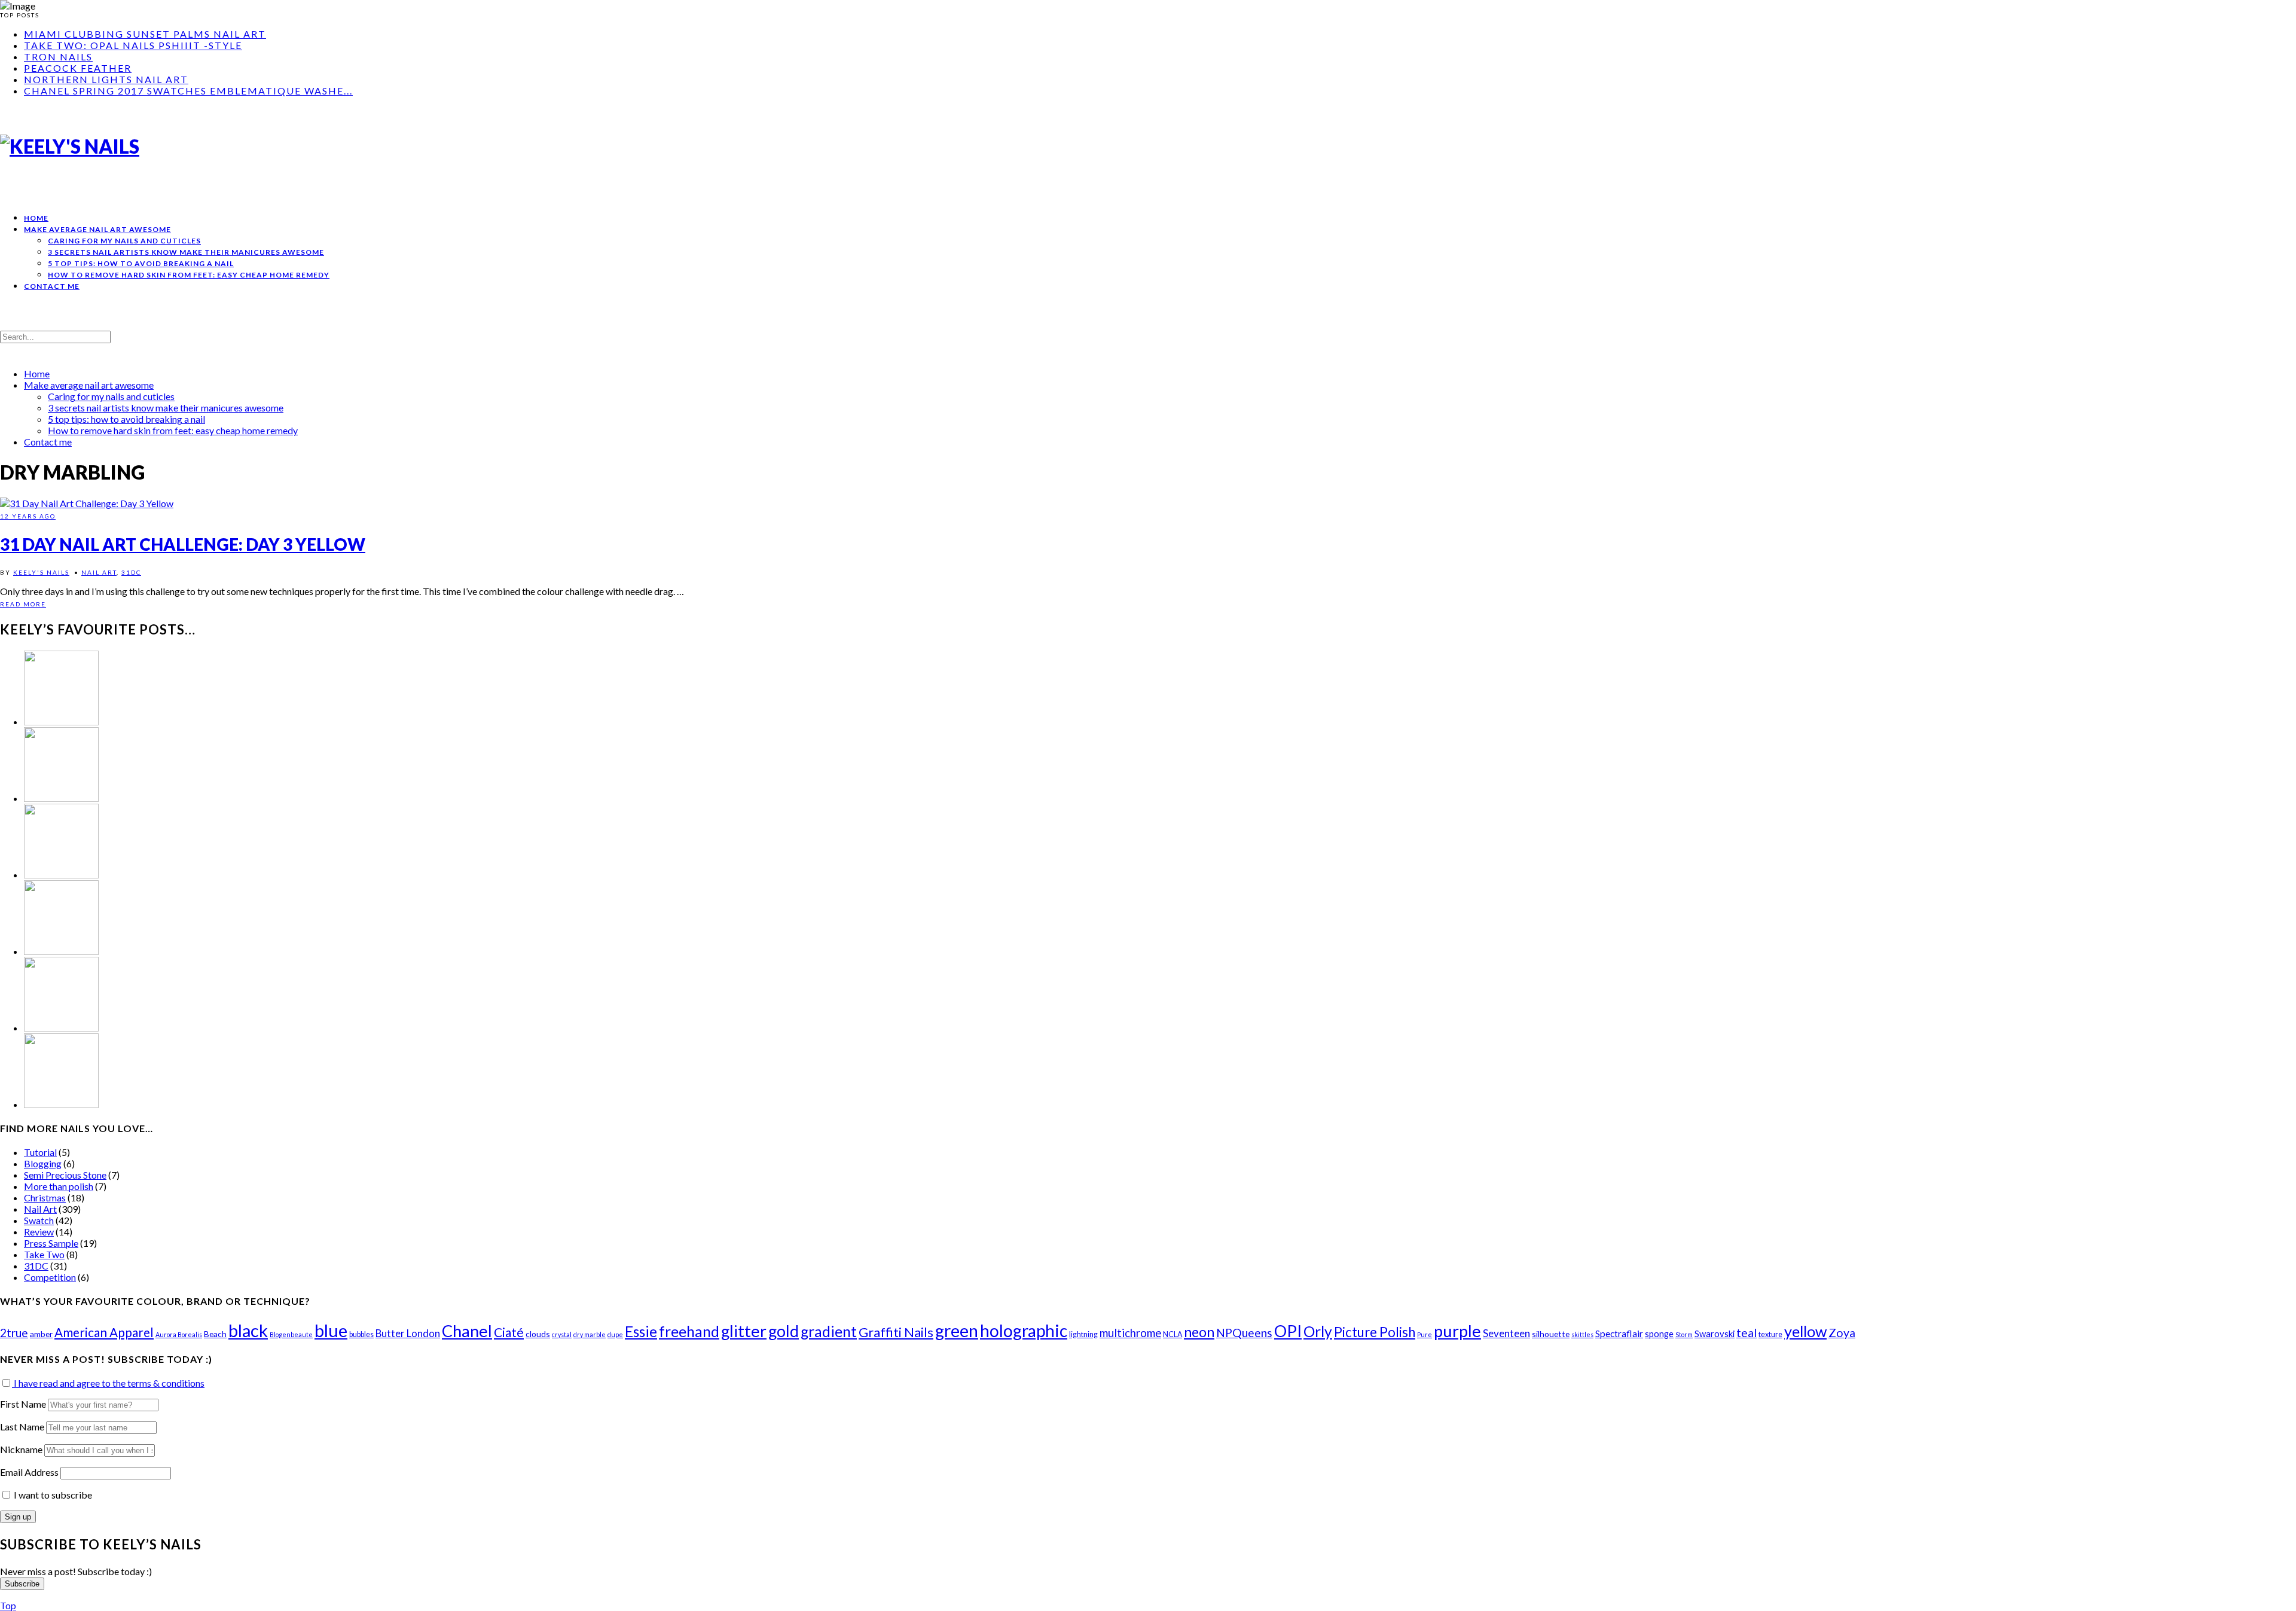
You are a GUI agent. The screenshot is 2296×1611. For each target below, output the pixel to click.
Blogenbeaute (291, 1334)
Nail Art (99, 572)
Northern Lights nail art (106, 79)
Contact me (52, 286)
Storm (1684, 1334)
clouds (538, 1334)
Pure (1425, 1334)
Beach (215, 1334)
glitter (744, 1331)
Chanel (467, 1331)
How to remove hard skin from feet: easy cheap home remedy (189, 275)
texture (1770, 1334)
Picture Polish (1375, 1332)
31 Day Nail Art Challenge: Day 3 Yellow (183, 544)
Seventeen (1506, 1333)
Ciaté (509, 1332)
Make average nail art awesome (97, 229)
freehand (689, 1331)
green (957, 1331)
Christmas (45, 1197)
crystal (562, 1334)
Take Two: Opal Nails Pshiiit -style (133, 45)
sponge (1659, 1334)
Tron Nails (58, 57)
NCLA (1173, 1334)
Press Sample (51, 1243)
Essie (641, 1331)
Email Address (30, 1472)
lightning (1083, 1334)
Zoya (1842, 1333)
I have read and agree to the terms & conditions (108, 1383)
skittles (1582, 1334)
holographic (1024, 1331)
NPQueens (1244, 1333)
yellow (1805, 1331)
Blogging (43, 1163)
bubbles (361, 1334)
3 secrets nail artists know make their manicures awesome (186, 252)
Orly (1318, 1331)
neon (1199, 1332)
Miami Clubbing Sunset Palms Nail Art (145, 34)
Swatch (39, 1220)
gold (784, 1331)
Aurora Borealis (179, 1334)
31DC (131, 572)
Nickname (21, 1449)
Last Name (22, 1427)
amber (41, 1334)
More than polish (59, 1186)
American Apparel (104, 1332)
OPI (1288, 1331)
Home (36, 218)
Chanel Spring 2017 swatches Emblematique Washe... (188, 91)
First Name (23, 1404)
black (248, 1330)
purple (1457, 1331)
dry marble (590, 1334)
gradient (829, 1331)
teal (1747, 1333)
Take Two (44, 1254)
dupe (615, 1334)
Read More (23, 604)
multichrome (1130, 1333)
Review (39, 1232)
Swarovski (1715, 1334)
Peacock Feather (78, 68)
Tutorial (40, 1152)
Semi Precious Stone (65, 1175)
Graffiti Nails (896, 1332)
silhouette (1551, 1334)
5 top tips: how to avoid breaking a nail (141, 263)
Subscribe (22, 1584)
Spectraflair (1619, 1334)
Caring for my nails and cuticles (124, 241)
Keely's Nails (41, 572)
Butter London (408, 1333)
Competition (50, 1277)
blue (331, 1330)
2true (14, 1333)
